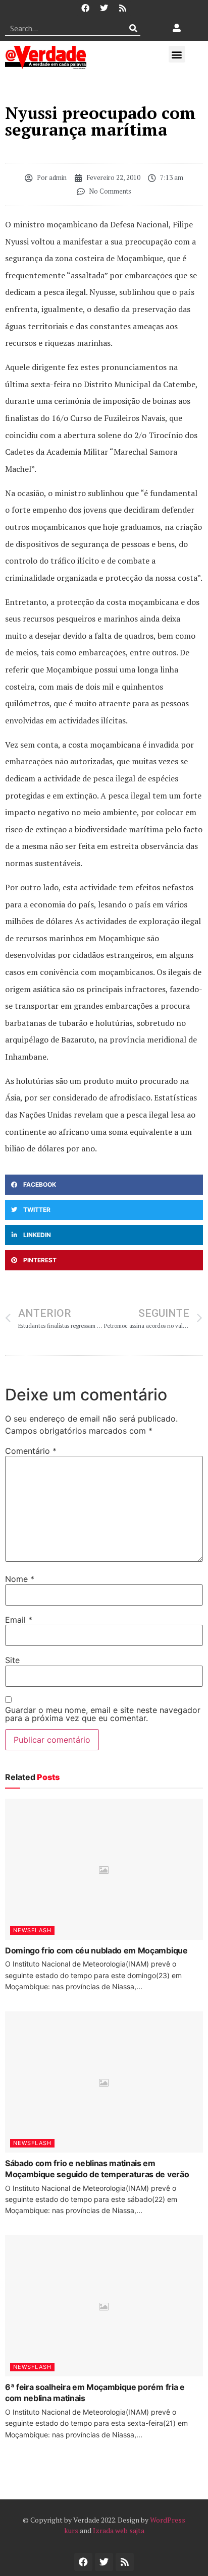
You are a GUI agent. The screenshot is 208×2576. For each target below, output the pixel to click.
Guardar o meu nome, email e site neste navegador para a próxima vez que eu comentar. (103, 1714)
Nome (20, 1579)
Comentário (31, 1451)
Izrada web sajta (119, 2530)
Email (19, 1620)
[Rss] (123, 8)
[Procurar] (133, 28)
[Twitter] (104, 8)
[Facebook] (85, 8)
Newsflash (32, 1930)
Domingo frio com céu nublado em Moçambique (96, 1950)
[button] (177, 54)
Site (12, 1660)
